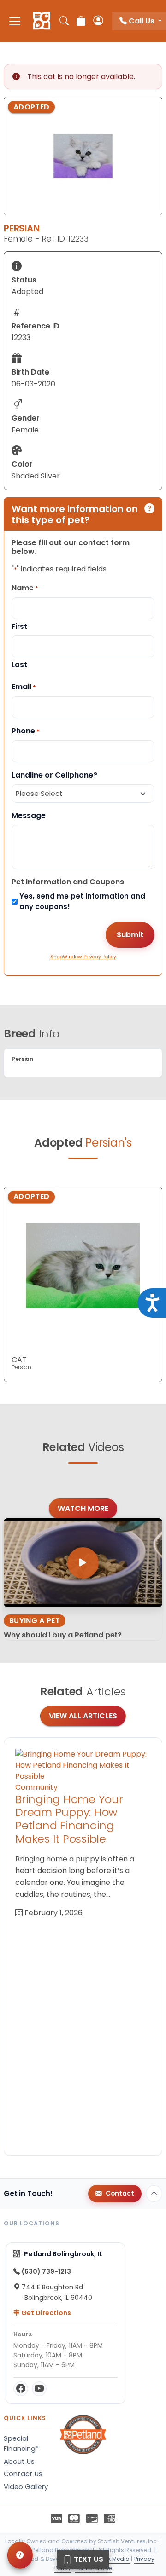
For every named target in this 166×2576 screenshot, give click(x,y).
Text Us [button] (88, 2559)
